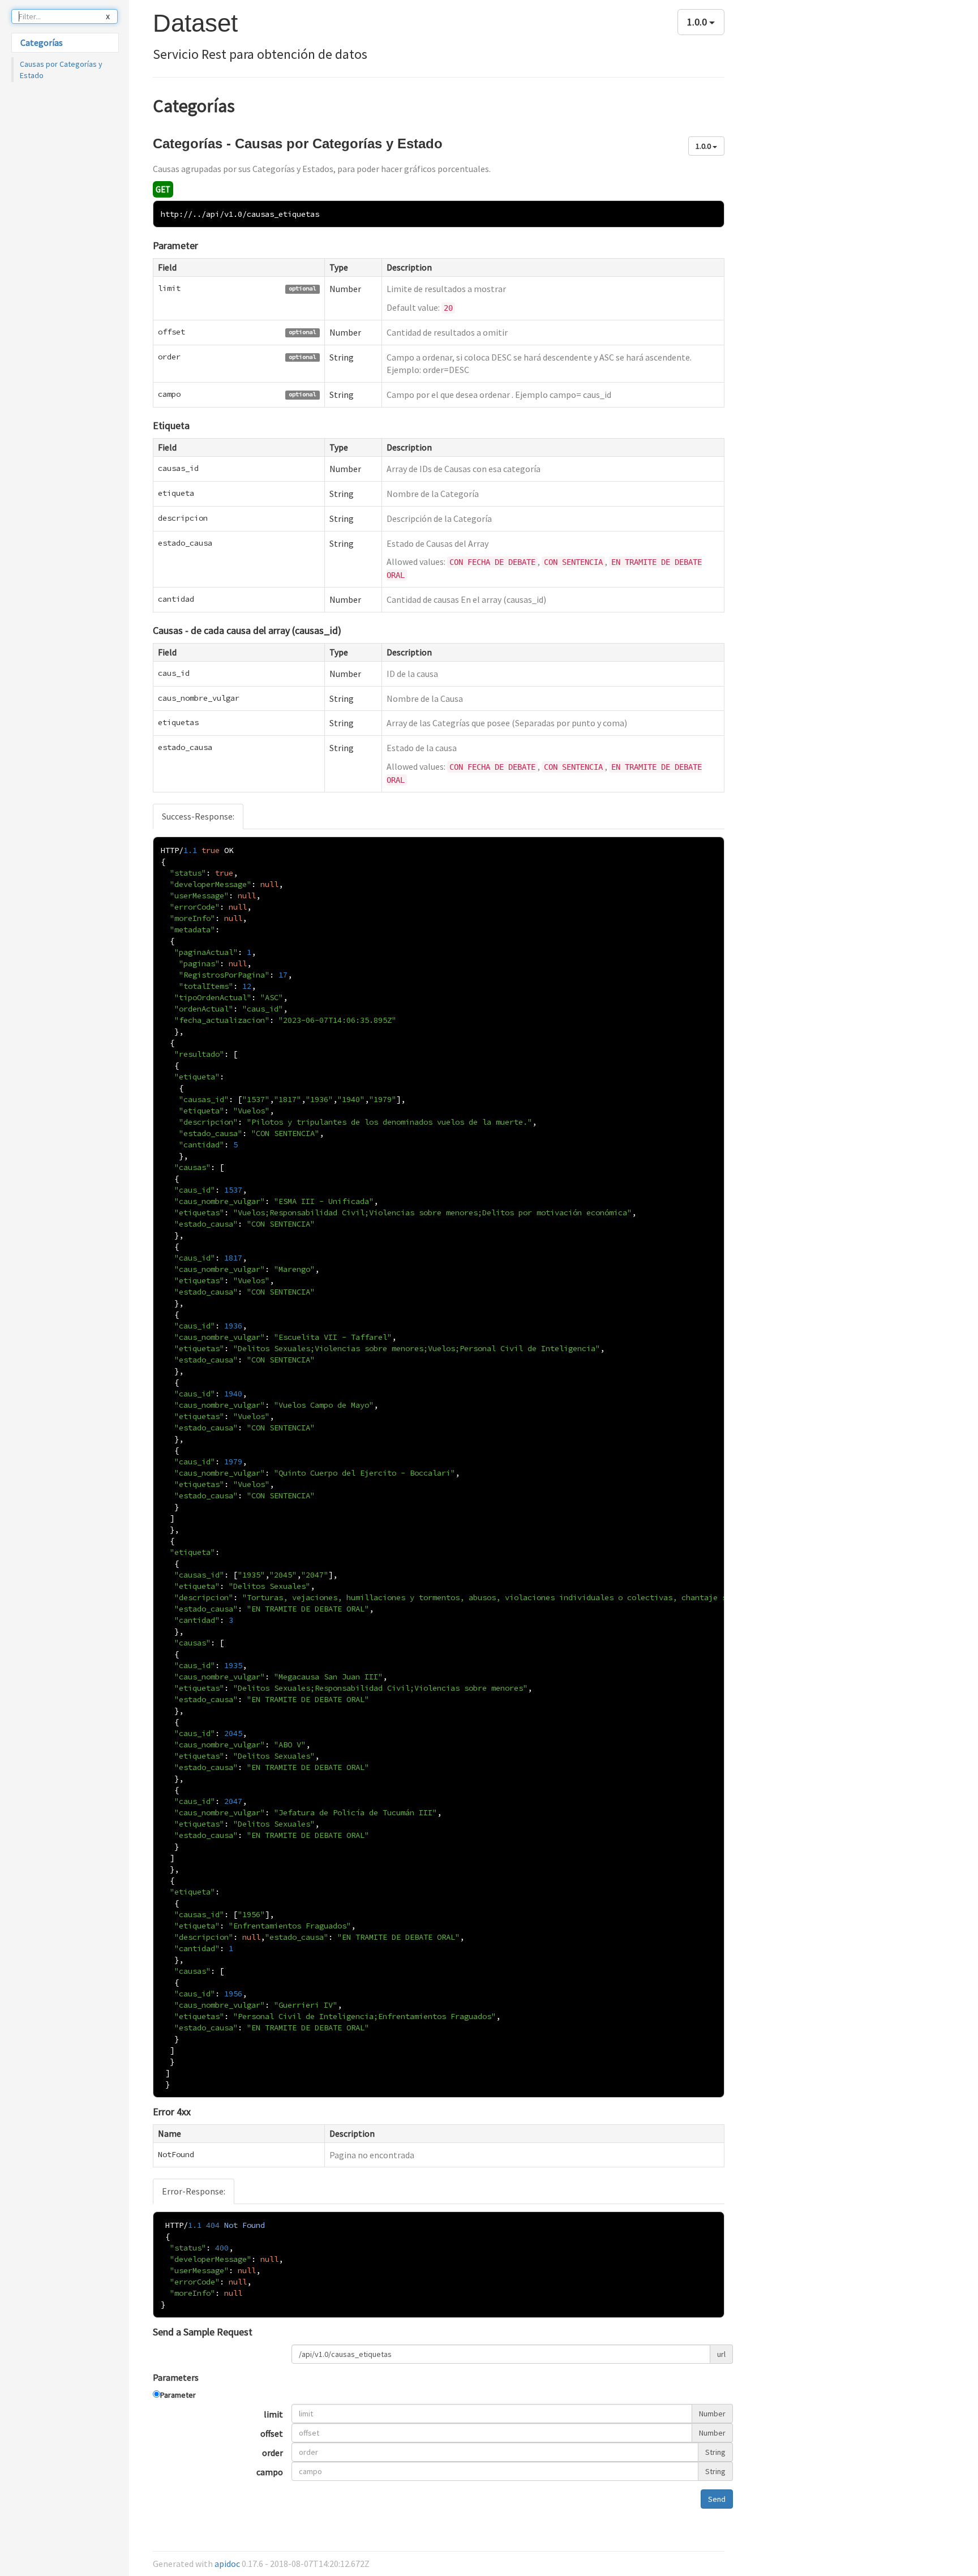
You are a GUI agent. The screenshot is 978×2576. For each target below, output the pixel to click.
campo (270, 2472)
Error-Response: (194, 2191)
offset (272, 2433)
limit (273, 2414)
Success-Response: (198, 816)
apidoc (227, 2564)
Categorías (42, 42)
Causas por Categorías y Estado (61, 70)
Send (717, 2499)
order (273, 2453)
